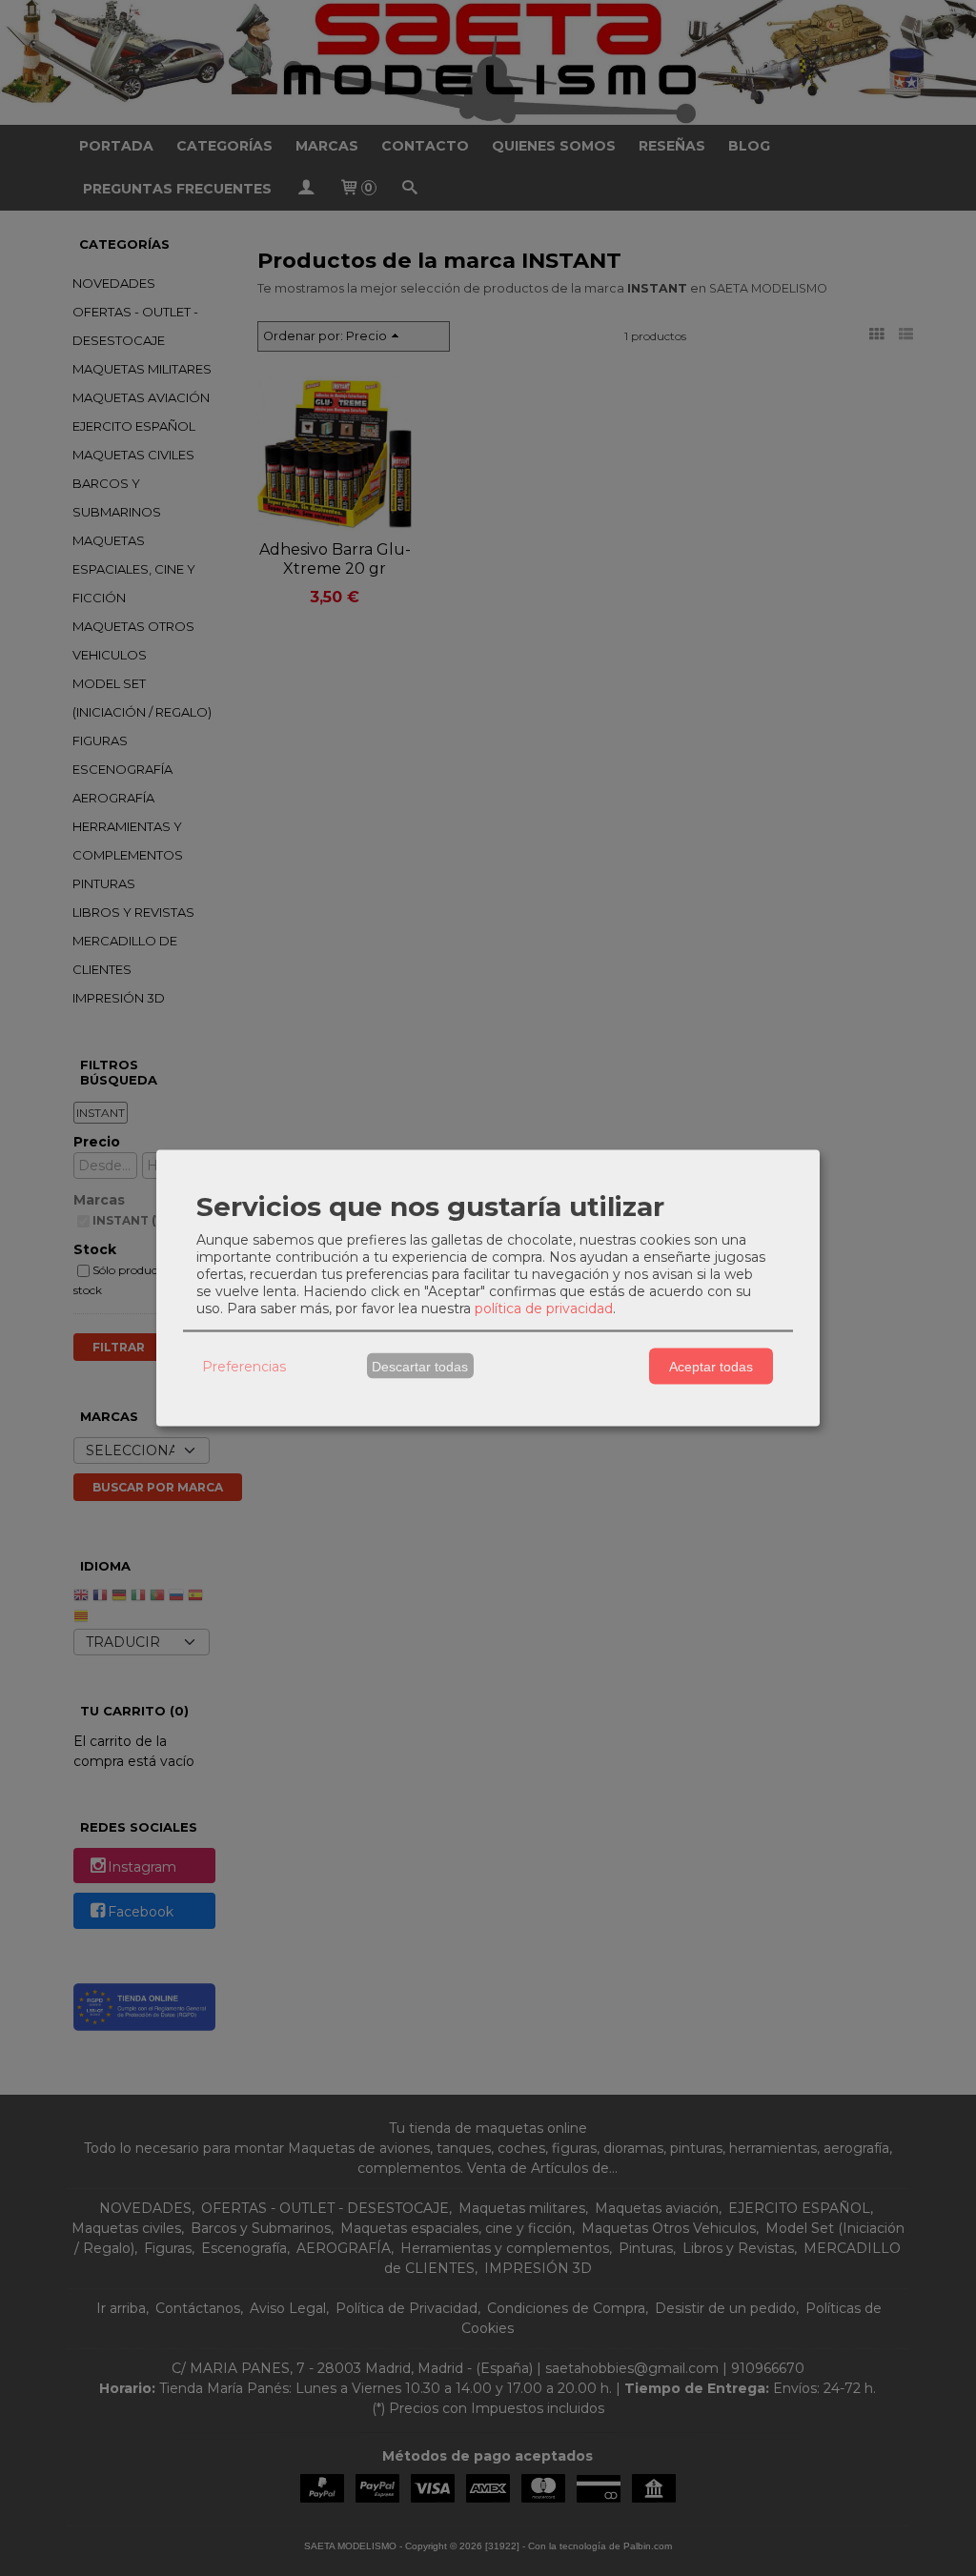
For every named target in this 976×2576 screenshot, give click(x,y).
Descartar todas (420, 1366)
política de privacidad (544, 1308)
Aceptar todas (711, 1366)
